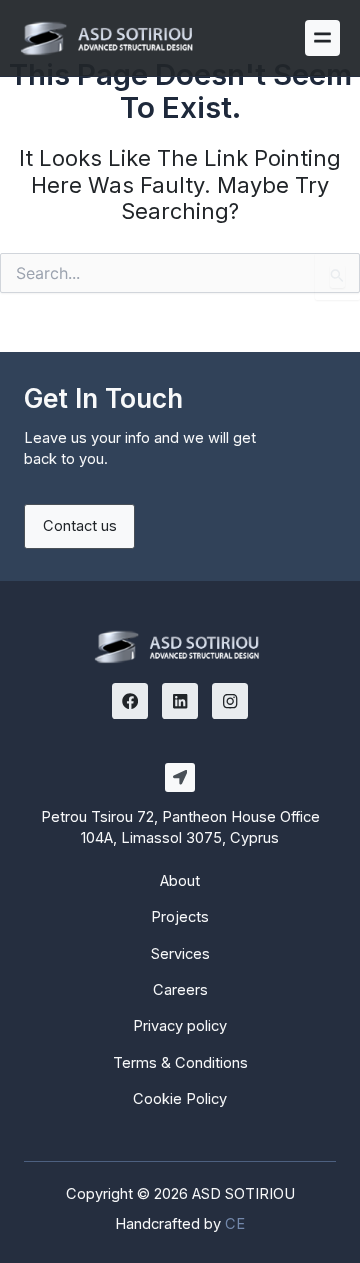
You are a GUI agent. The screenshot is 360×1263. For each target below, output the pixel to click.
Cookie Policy (180, 1099)
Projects (180, 917)
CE (235, 1224)
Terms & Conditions (180, 1063)
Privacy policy (180, 1026)
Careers (180, 990)
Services (180, 954)
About (180, 881)
